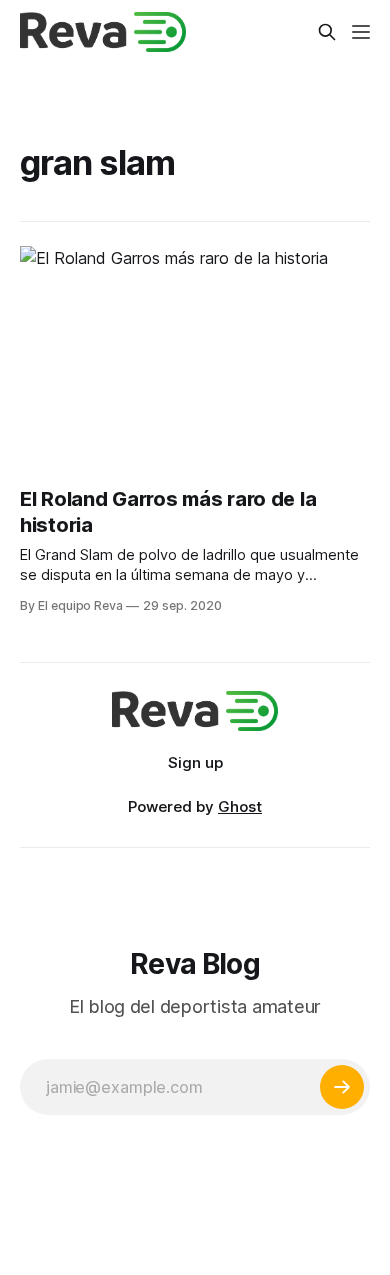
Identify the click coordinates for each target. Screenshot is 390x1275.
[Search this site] (327, 32)
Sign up (195, 762)
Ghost (240, 806)
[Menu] (361, 32)
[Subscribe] (342, 1087)
